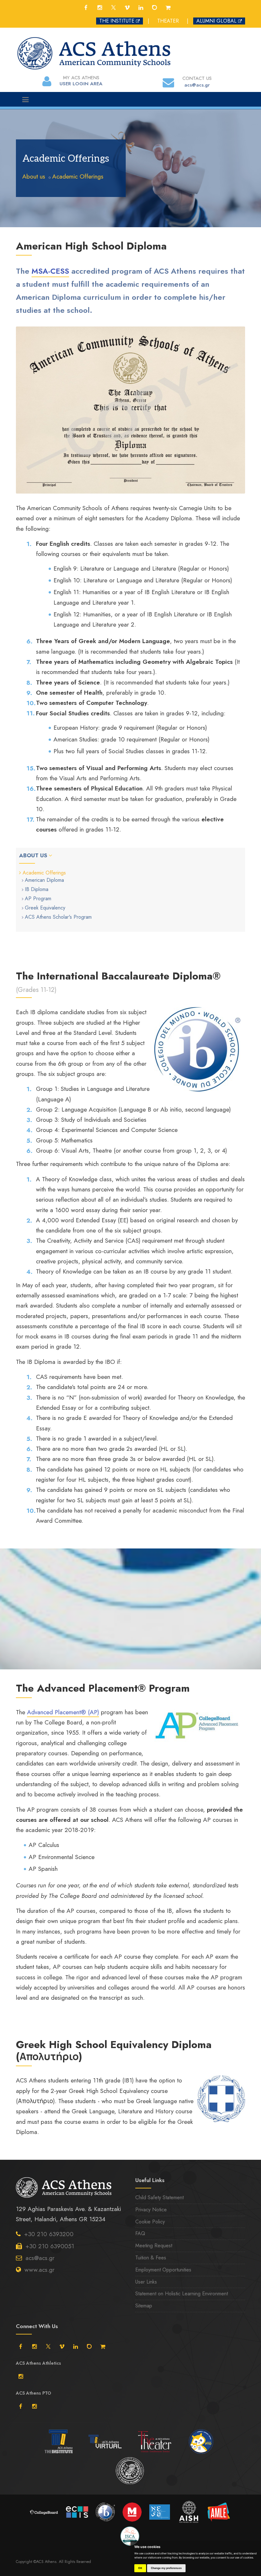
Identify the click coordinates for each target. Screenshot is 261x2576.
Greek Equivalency (45, 908)
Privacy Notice (151, 2210)
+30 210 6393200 (49, 2234)
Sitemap (144, 2306)
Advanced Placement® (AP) (63, 1712)
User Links (146, 2282)
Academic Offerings (78, 176)
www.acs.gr (39, 2270)
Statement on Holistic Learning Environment (182, 2294)
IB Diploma (37, 889)
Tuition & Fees (151, 2258)
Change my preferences (166, 2568)
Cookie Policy (150, 2222)
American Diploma (44, 880)
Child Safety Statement (159, 2197)
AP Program (38, 898)
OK (140, 2568)
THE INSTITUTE (117, 21)
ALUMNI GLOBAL (216, 21)
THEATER (168, 21)
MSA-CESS (50, 271)
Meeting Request (154, 2246)
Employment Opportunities (163, 2270)
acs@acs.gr (40, 2258)
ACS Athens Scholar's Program (58, 917)
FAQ (140, 2233)
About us (34, 176)
